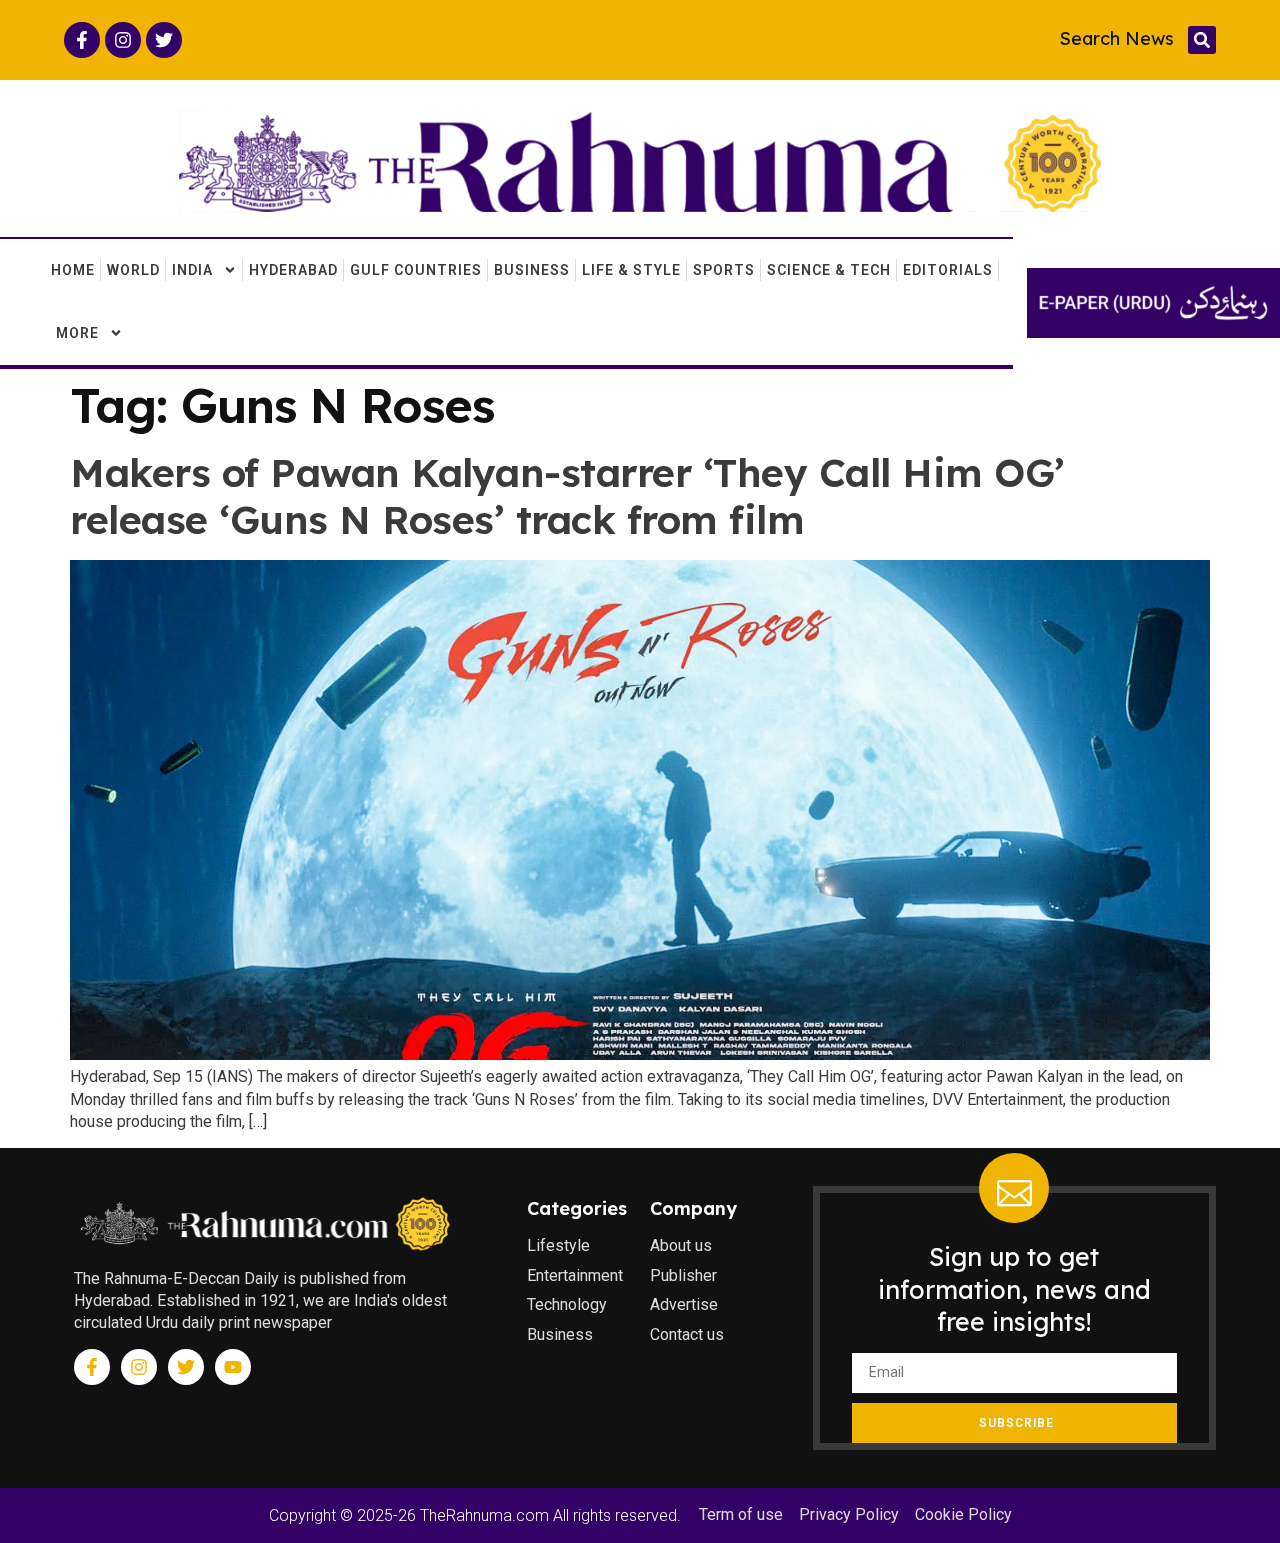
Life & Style (631, 270)
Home (73, 270)
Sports (724, 270)
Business (532, 270)
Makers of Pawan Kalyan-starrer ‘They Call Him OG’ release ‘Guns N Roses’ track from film (567, 496)
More (77, 333)
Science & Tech (829, 270)
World (133, 270)
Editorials (948, 270)
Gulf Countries (416, 270)
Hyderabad (293, 270)
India (192, 270)
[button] (1202, 40)
